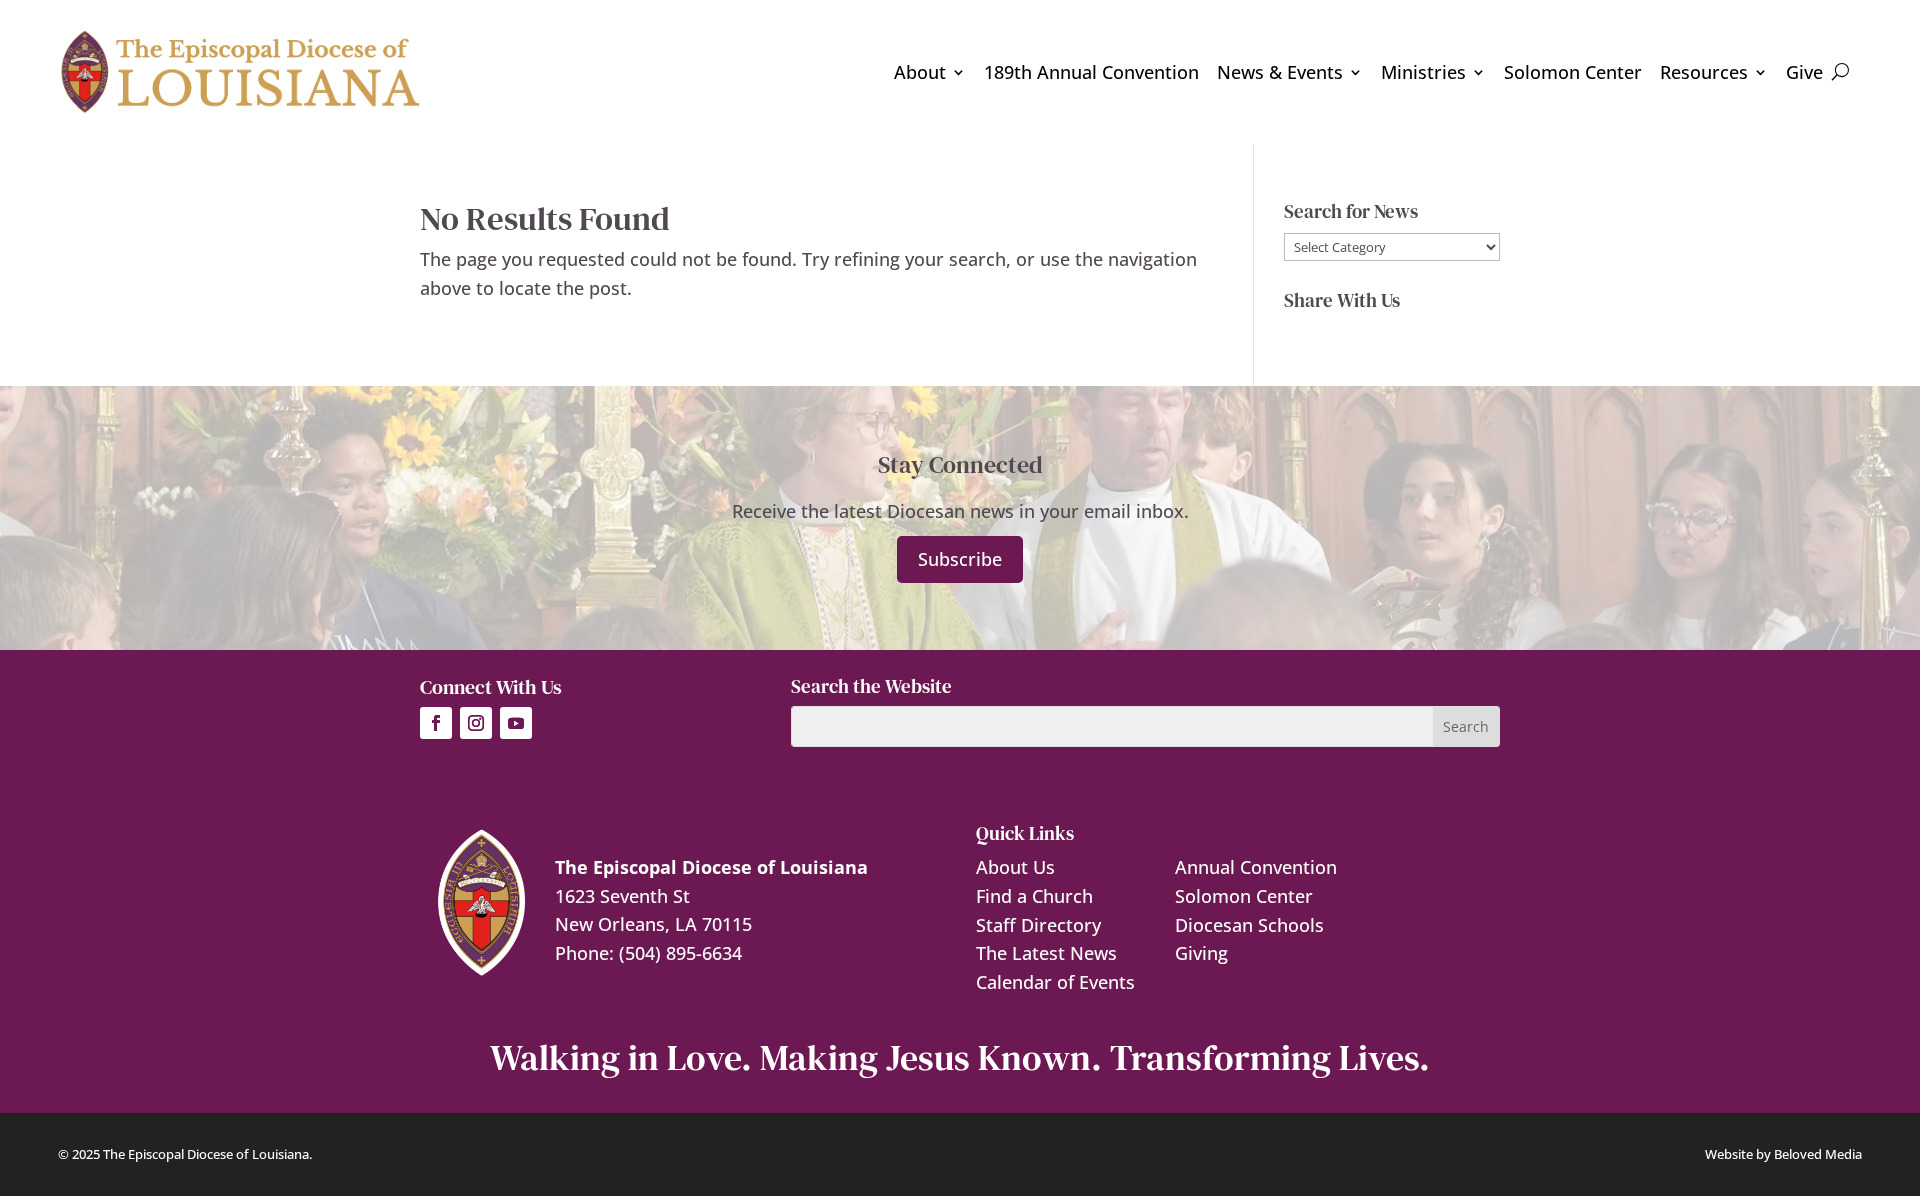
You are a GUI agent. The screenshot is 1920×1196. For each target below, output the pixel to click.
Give (1804, 72)
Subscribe (960, 559)
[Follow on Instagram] (476, 723)
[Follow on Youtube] (516, 723)
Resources (1704, 72)
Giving (1201, 953)
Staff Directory (1038, 925)
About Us (1015, 867)
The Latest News (1046, 953)
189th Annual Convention (1091, 72)
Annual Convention (1256, 867)
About (920, 72)
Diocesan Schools (1249, 925)
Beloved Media (1818, 1154)
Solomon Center (1573, 72)
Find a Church (1034, 896)
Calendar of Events (1055, 982)
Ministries (1423, 72)
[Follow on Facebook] (436, 723)
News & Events (1280, 72)
